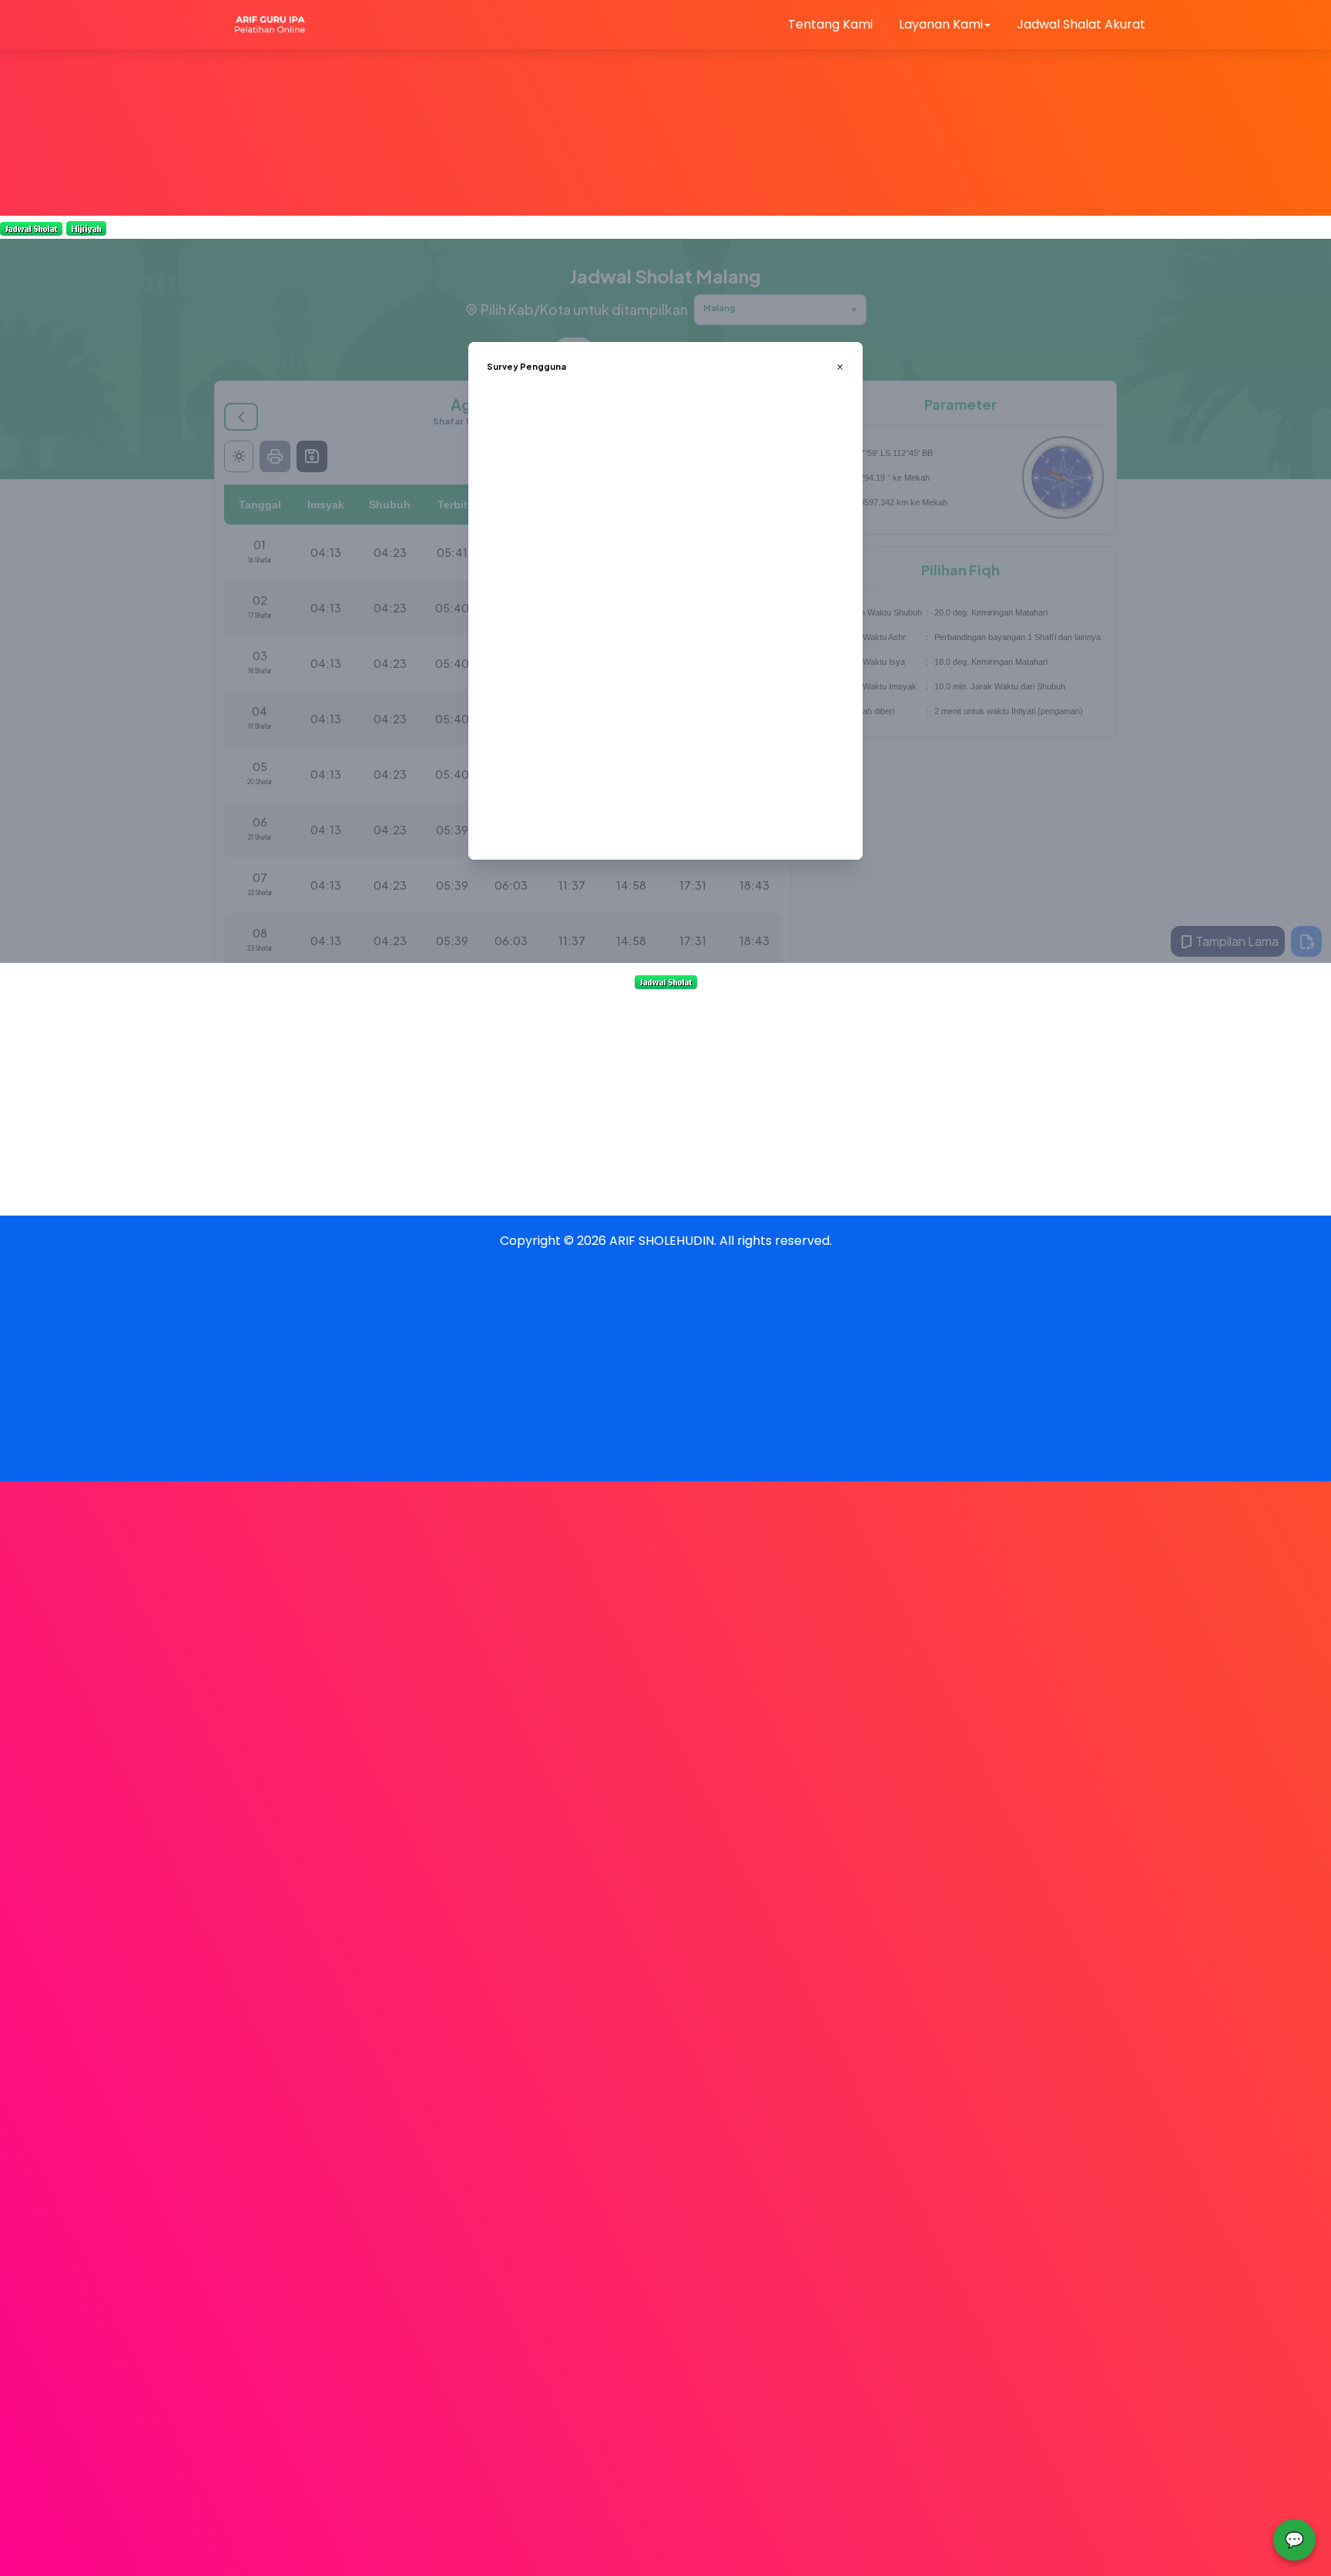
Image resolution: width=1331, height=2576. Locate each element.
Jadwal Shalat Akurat (1081, 24)
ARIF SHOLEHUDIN (662, 1241)
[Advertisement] (462, 108)
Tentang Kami (830, 24)
